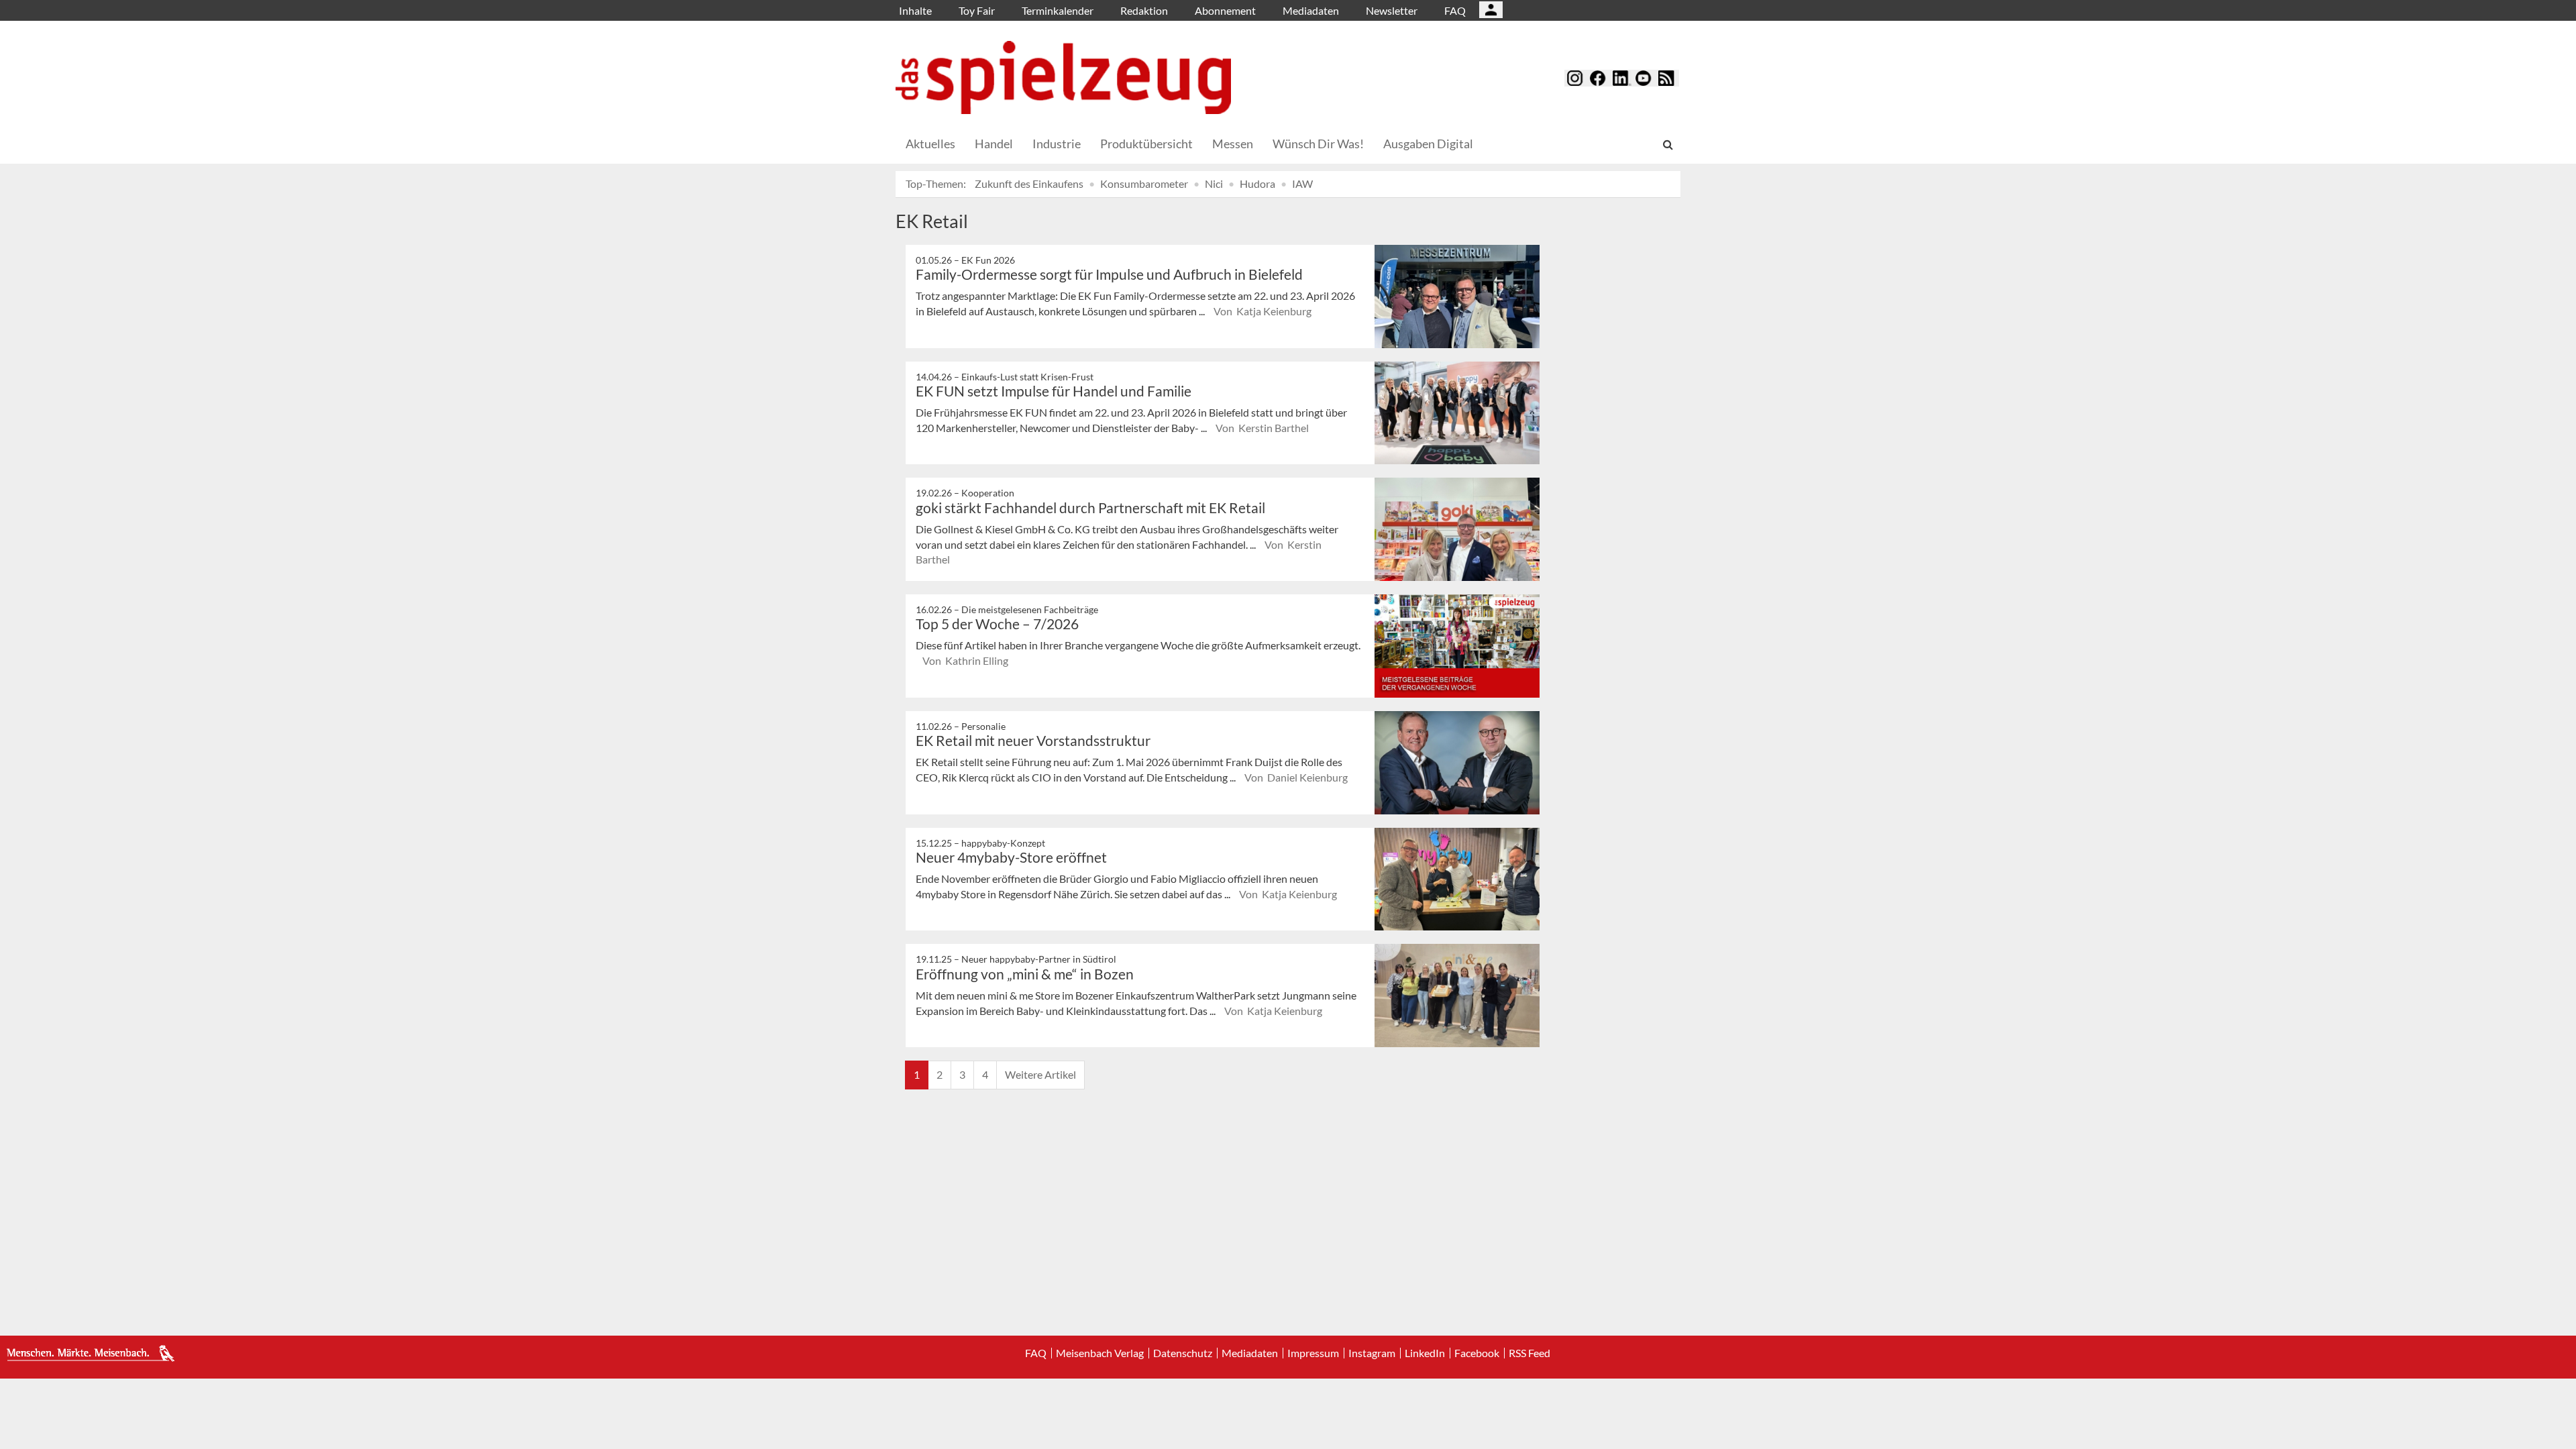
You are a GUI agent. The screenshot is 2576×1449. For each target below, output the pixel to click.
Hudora (1257, 183)
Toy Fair (977, 10)
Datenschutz (1183, 1353)
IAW (1302, 183)
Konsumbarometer (1144, 183)
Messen (1233, 144)
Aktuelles (930, 144)
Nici (1214, 183)
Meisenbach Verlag (1100, 1353)
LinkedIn (1425, 1353)
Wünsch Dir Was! (1318, 144)
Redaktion (1144, 10)
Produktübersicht (1146, 144)
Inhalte (915, 10)
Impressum (1313, 1353)
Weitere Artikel (1040, 1074)
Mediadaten (1311, 10)
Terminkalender (1058, 10)
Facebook (1477, 1353)
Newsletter (1392, 10)
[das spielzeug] (1063, 77)
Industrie (1057, 144)
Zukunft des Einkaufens (1029, 183)
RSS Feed (1529, 1353)
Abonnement (1225, 10)
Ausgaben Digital (1428, 144)
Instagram (1372, 1353)
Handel (994, 144)
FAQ (1455, 10)
